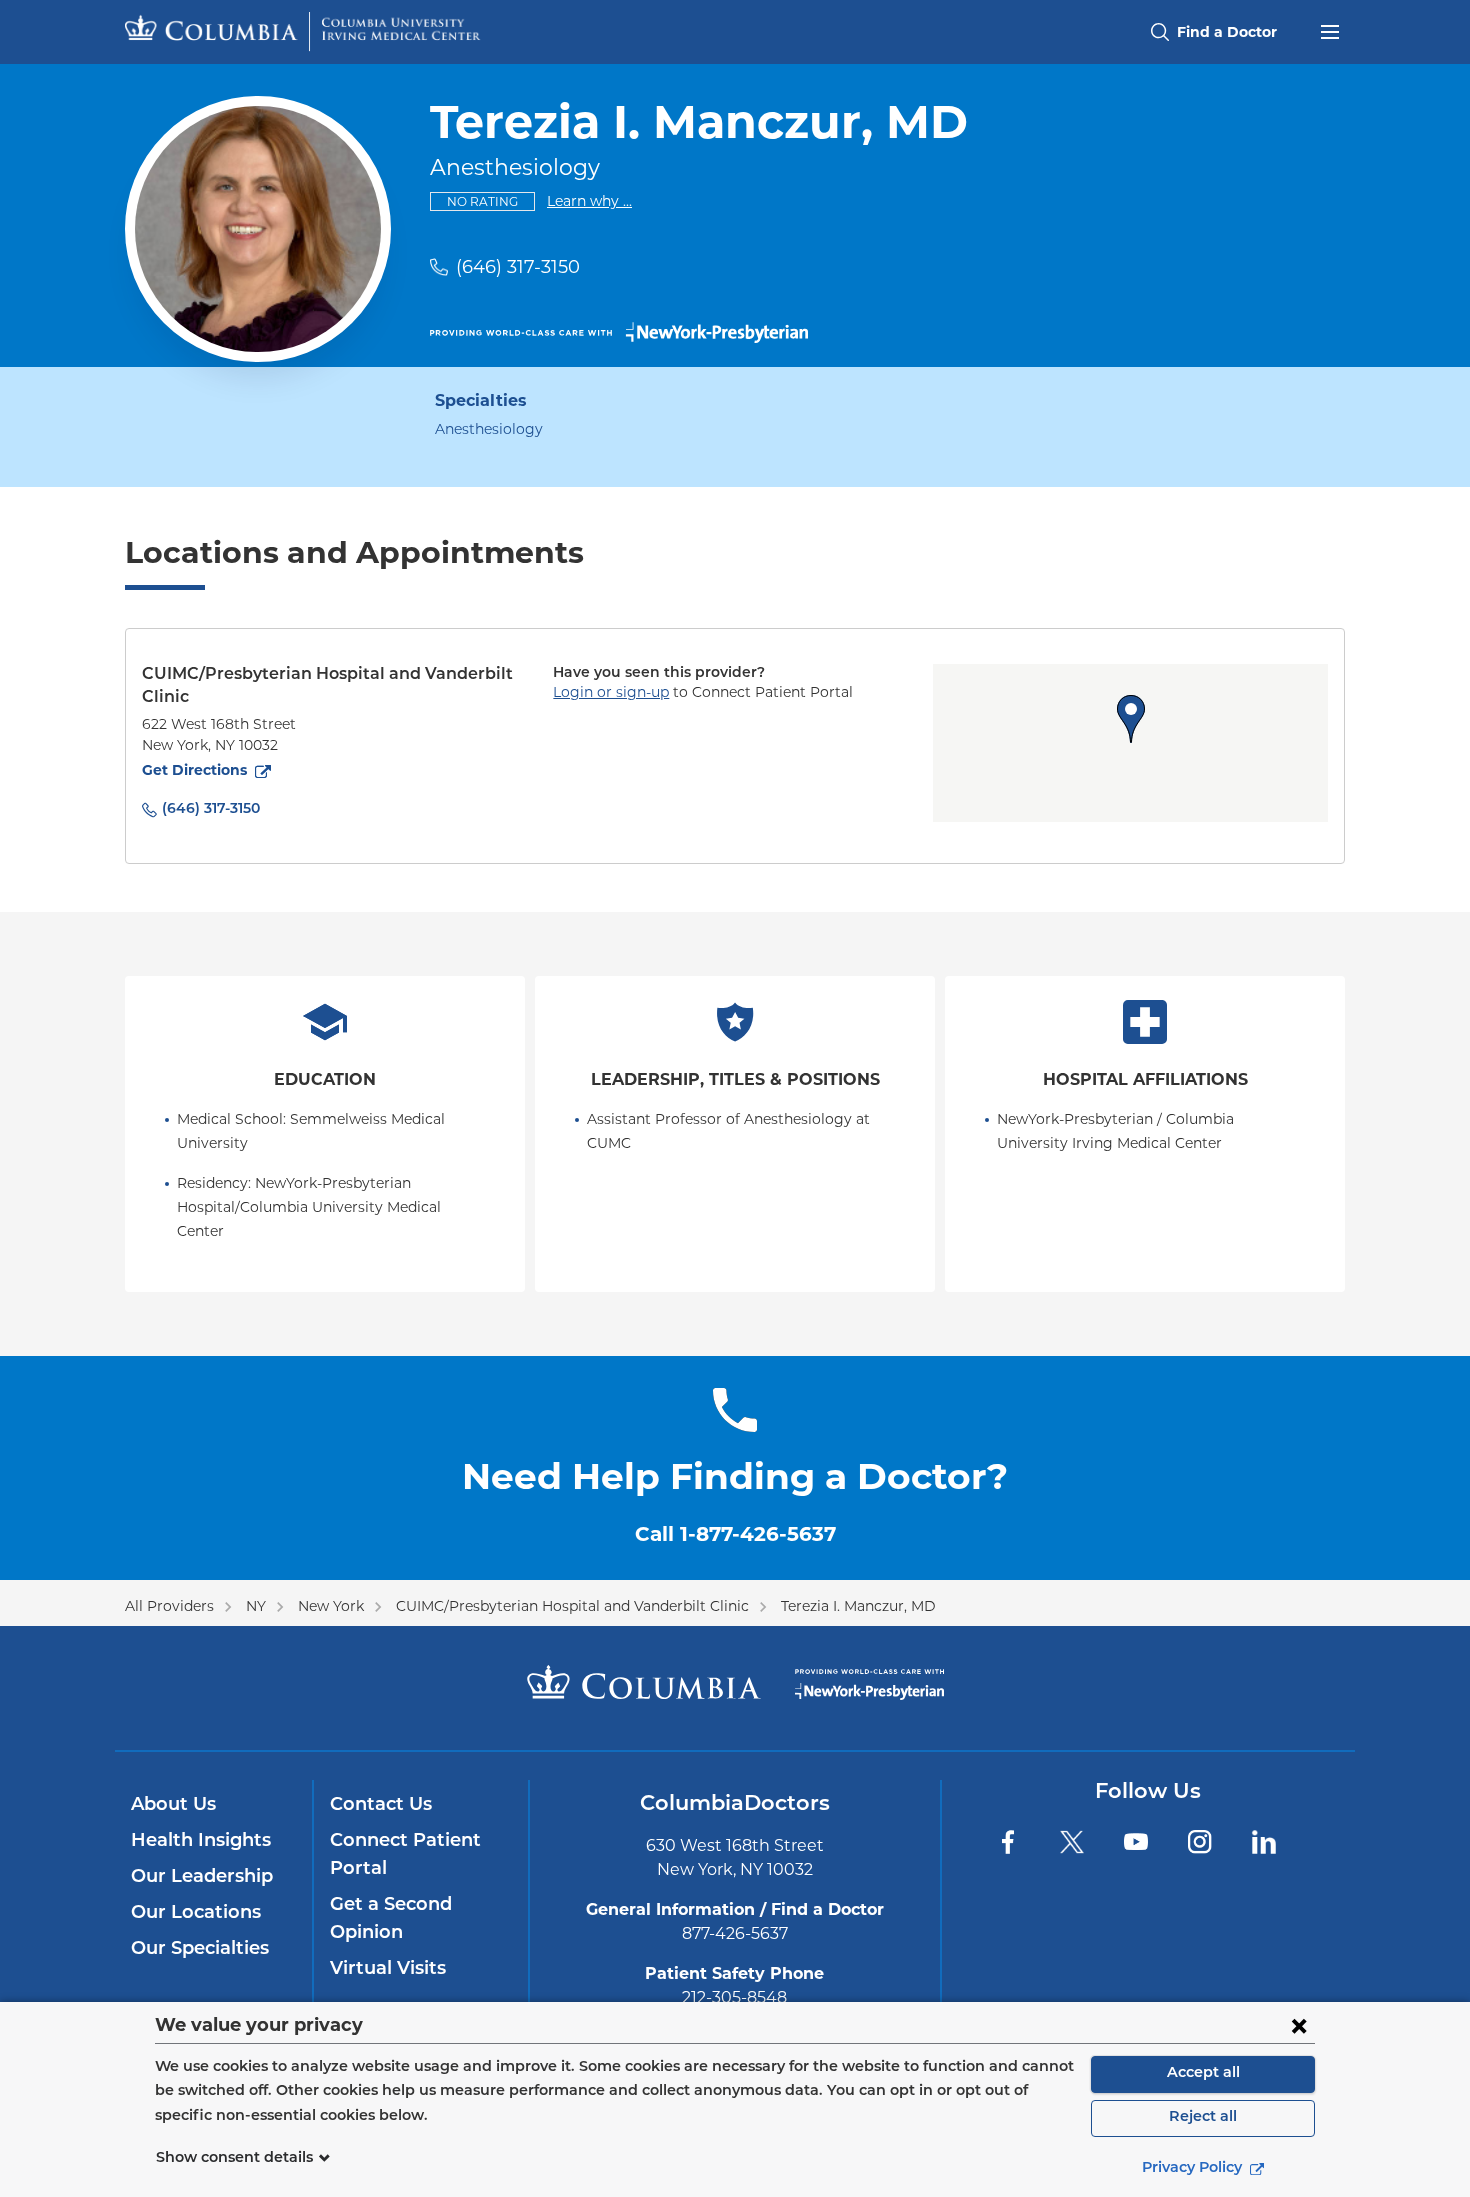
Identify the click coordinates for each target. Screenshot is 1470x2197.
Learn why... (589, 200)
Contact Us (381, 1806)
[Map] (1130, 743)
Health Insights (201, 1842)
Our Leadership (202, 1878)
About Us (173, 1806)
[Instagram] (1200, 1842)
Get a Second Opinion (391, 1920)
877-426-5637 (735, 1933)
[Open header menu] (1330, 30)
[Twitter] (1072, 1842)
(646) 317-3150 (518, 267)
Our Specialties (200, 1950)
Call (735, 1534)
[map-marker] (1131, 719)
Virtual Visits (388, 1970)
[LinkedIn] (1264, 1842)
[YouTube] (1136, 1842)
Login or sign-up (611, 692)
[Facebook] (1008, 1842)
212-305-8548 (734, 1997)
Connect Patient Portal (405, 1856)
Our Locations (196, 1914)
